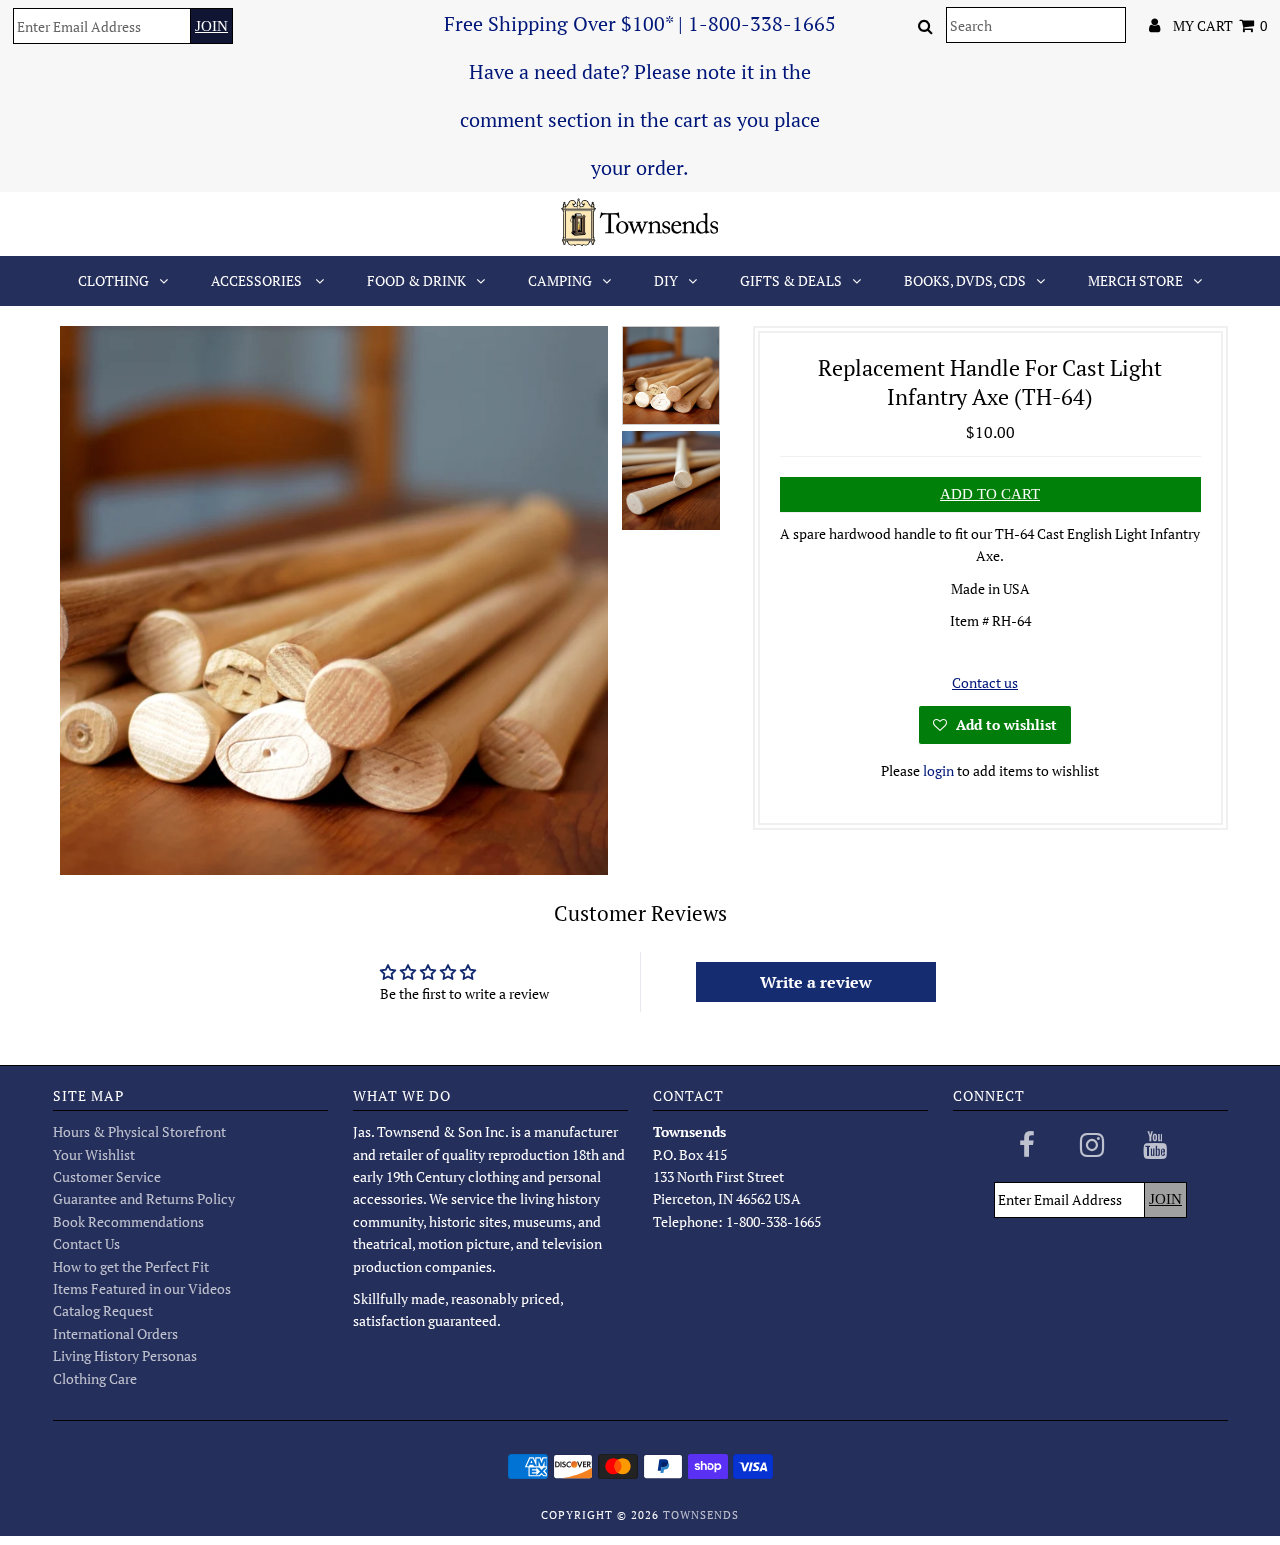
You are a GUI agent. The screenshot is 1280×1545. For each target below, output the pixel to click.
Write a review (816, 982)
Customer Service (107, 1176)
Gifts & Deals (791, 280)
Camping (560, 280)
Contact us (985, 682)
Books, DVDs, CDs (965, 280)
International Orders (115, 1333)
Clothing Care (95, 1378)
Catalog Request (103, 1310)
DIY (666, 280)
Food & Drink (416, 280)
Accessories (258, 280)
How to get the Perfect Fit (131, 1266)
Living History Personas (125, 1355)
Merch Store (1135, 280)
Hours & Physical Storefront (139, 1131)
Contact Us (86, 1243)
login (938, 770)
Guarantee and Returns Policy (144, 1198)
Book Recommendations (128, 1221)
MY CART (1220, 25)
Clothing (113, 280)
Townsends (701, 1515)
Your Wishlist (94, 1154)
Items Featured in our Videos (142, 1288)
